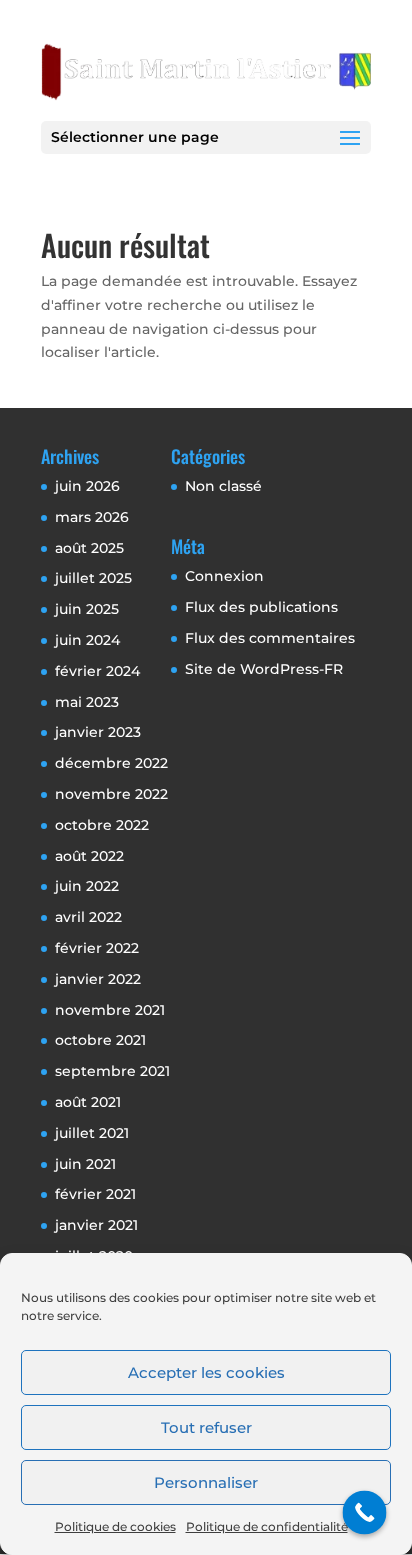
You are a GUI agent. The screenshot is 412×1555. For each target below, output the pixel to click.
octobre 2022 (102, 825)
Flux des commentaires (270, 638)
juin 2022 (87, 886)
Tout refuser (206, 1427)
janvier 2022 (98, 979)
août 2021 (88, 1102)
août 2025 (89, 548)
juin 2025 (87, 609)
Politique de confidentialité (267, 1526)
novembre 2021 (110, 1010)
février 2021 (95, 1194)
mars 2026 (92, 517)
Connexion (224, 576)
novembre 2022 (111, 794)
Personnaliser (206, 1482)
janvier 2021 (96, 1225)
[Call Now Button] (365, 1513)
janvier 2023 (98, 732)
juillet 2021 (92, 1133)
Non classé (223, 486)
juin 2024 (87, 640)
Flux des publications (261, 607)
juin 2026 (87, 486)
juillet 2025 (93, 578)
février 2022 (97, 948)
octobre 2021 (100, 1040)
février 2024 (97, 671)
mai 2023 (87, 702)
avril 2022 (88, 917)
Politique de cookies (115, 1526)
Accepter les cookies (206, 1372)
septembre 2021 (112, 1071)
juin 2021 (85, 1164)
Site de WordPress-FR (264, 669)
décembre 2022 (111, 763)
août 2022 (89, 856)
